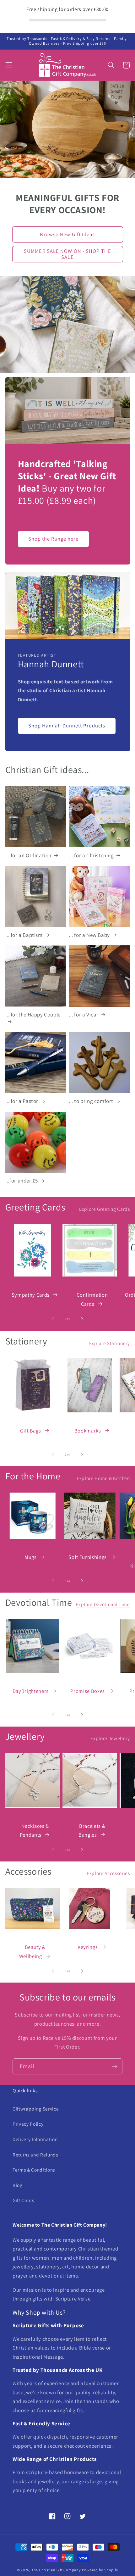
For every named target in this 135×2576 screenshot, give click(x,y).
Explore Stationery (110, 1343)
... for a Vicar (84, 1015)
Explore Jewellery (110, 1738)
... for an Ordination (29, 855)
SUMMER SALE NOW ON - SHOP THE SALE (67, 254)
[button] (8, 65)
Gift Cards (23, 2200)
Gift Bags (30, 1431)
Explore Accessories (108, 1873)
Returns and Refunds (35, 2155)
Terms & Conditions (34, 2170)
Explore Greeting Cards (105, 1209)
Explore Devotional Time (103, 1604)
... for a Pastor (22, 1101)
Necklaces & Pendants (34, 1830)
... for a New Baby (89, 935)
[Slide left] (53, 1319)
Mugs (31, 1557)
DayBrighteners (31, 1691)
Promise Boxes (88, 1691)
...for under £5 (22, 1181)
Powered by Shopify (100, 2570)
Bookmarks (88, 1431)
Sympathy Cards (31, 1295)
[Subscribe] (115, 2067)
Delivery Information (35, 2139)
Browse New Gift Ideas (67, 234)
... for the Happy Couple (33, 1015)
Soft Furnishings (88, 1557)
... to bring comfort (91, 1101)
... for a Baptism (24, 935)
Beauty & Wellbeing (32, 1952)
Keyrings (88, 1947)
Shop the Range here (54, 539)
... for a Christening (91, 855)
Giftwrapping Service (36, 2109)
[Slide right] (82, 1319)
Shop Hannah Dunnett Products (67, 726)
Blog (18, 2185)
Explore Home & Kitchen (103, 1478)
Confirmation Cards (92, 1299)
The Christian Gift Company (56, 2570)
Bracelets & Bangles (92, 1830)
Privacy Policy (28, 2124)
